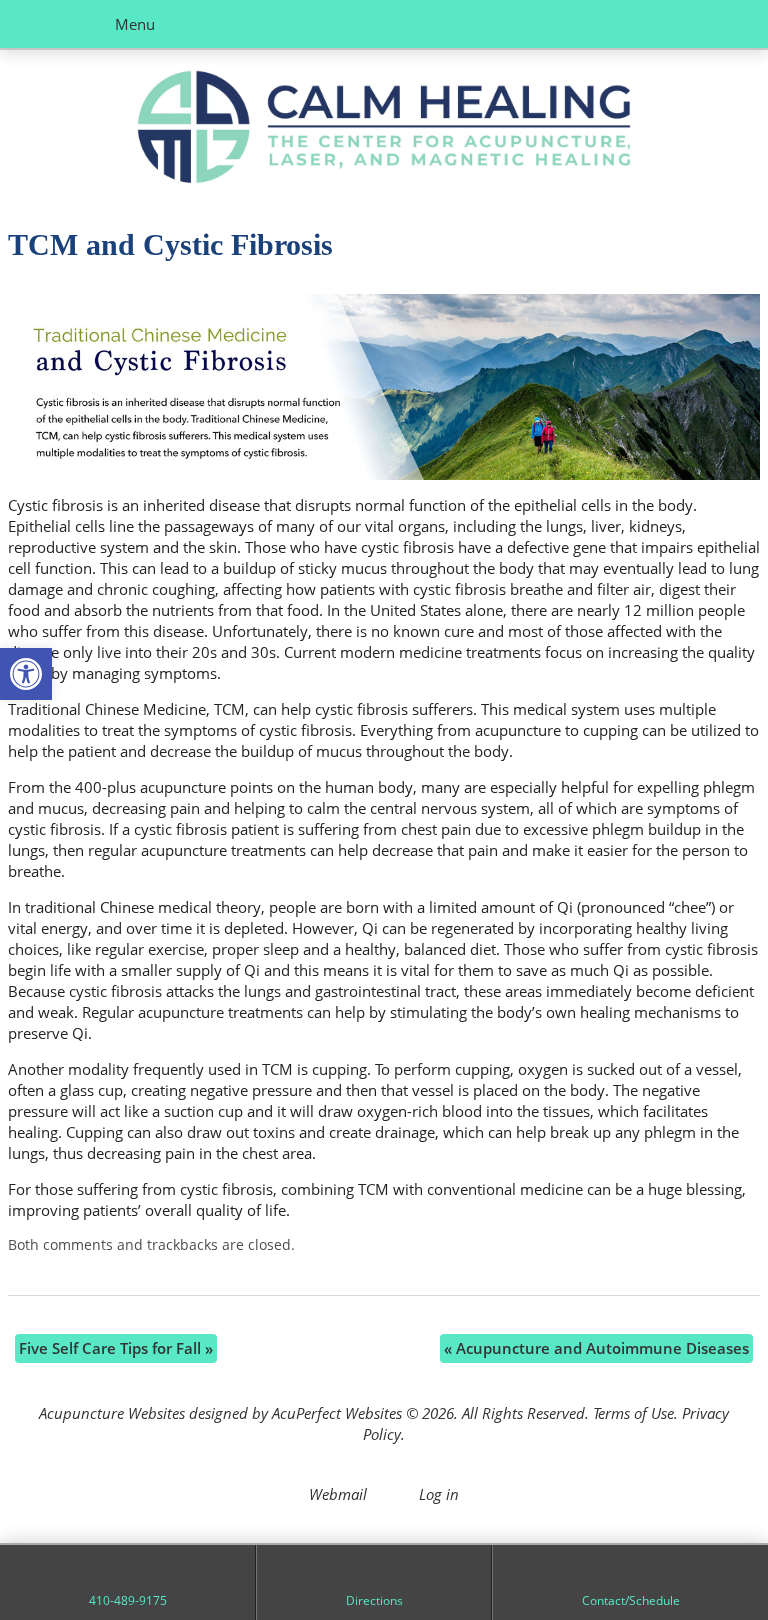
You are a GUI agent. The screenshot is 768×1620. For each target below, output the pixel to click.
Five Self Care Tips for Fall (116, 1348)
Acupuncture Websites (112, 1413)
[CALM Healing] (384, 129)
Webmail (338, 1494)
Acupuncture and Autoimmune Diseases (596, 1348)
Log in (439, 1494)
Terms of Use (633, 1413)
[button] (26, 674)
